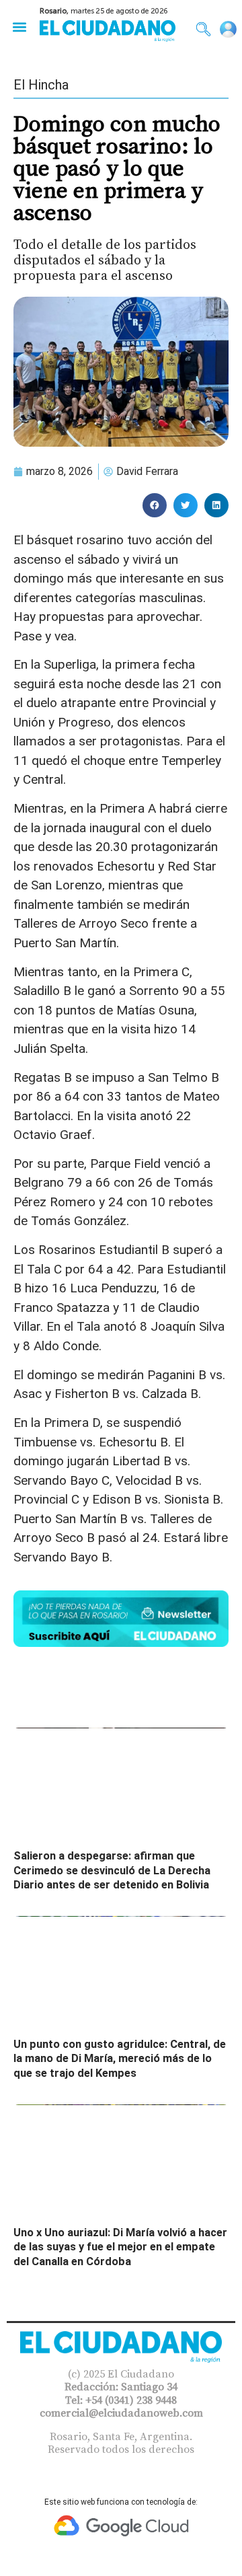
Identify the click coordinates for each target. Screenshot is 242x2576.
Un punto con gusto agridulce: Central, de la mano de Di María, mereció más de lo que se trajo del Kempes (120, 2059)
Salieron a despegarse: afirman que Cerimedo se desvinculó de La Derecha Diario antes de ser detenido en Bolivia (112, 1870)
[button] (19, 27)
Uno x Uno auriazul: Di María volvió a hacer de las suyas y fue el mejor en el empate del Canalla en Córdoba (120, 2247)
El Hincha (41, 85)
